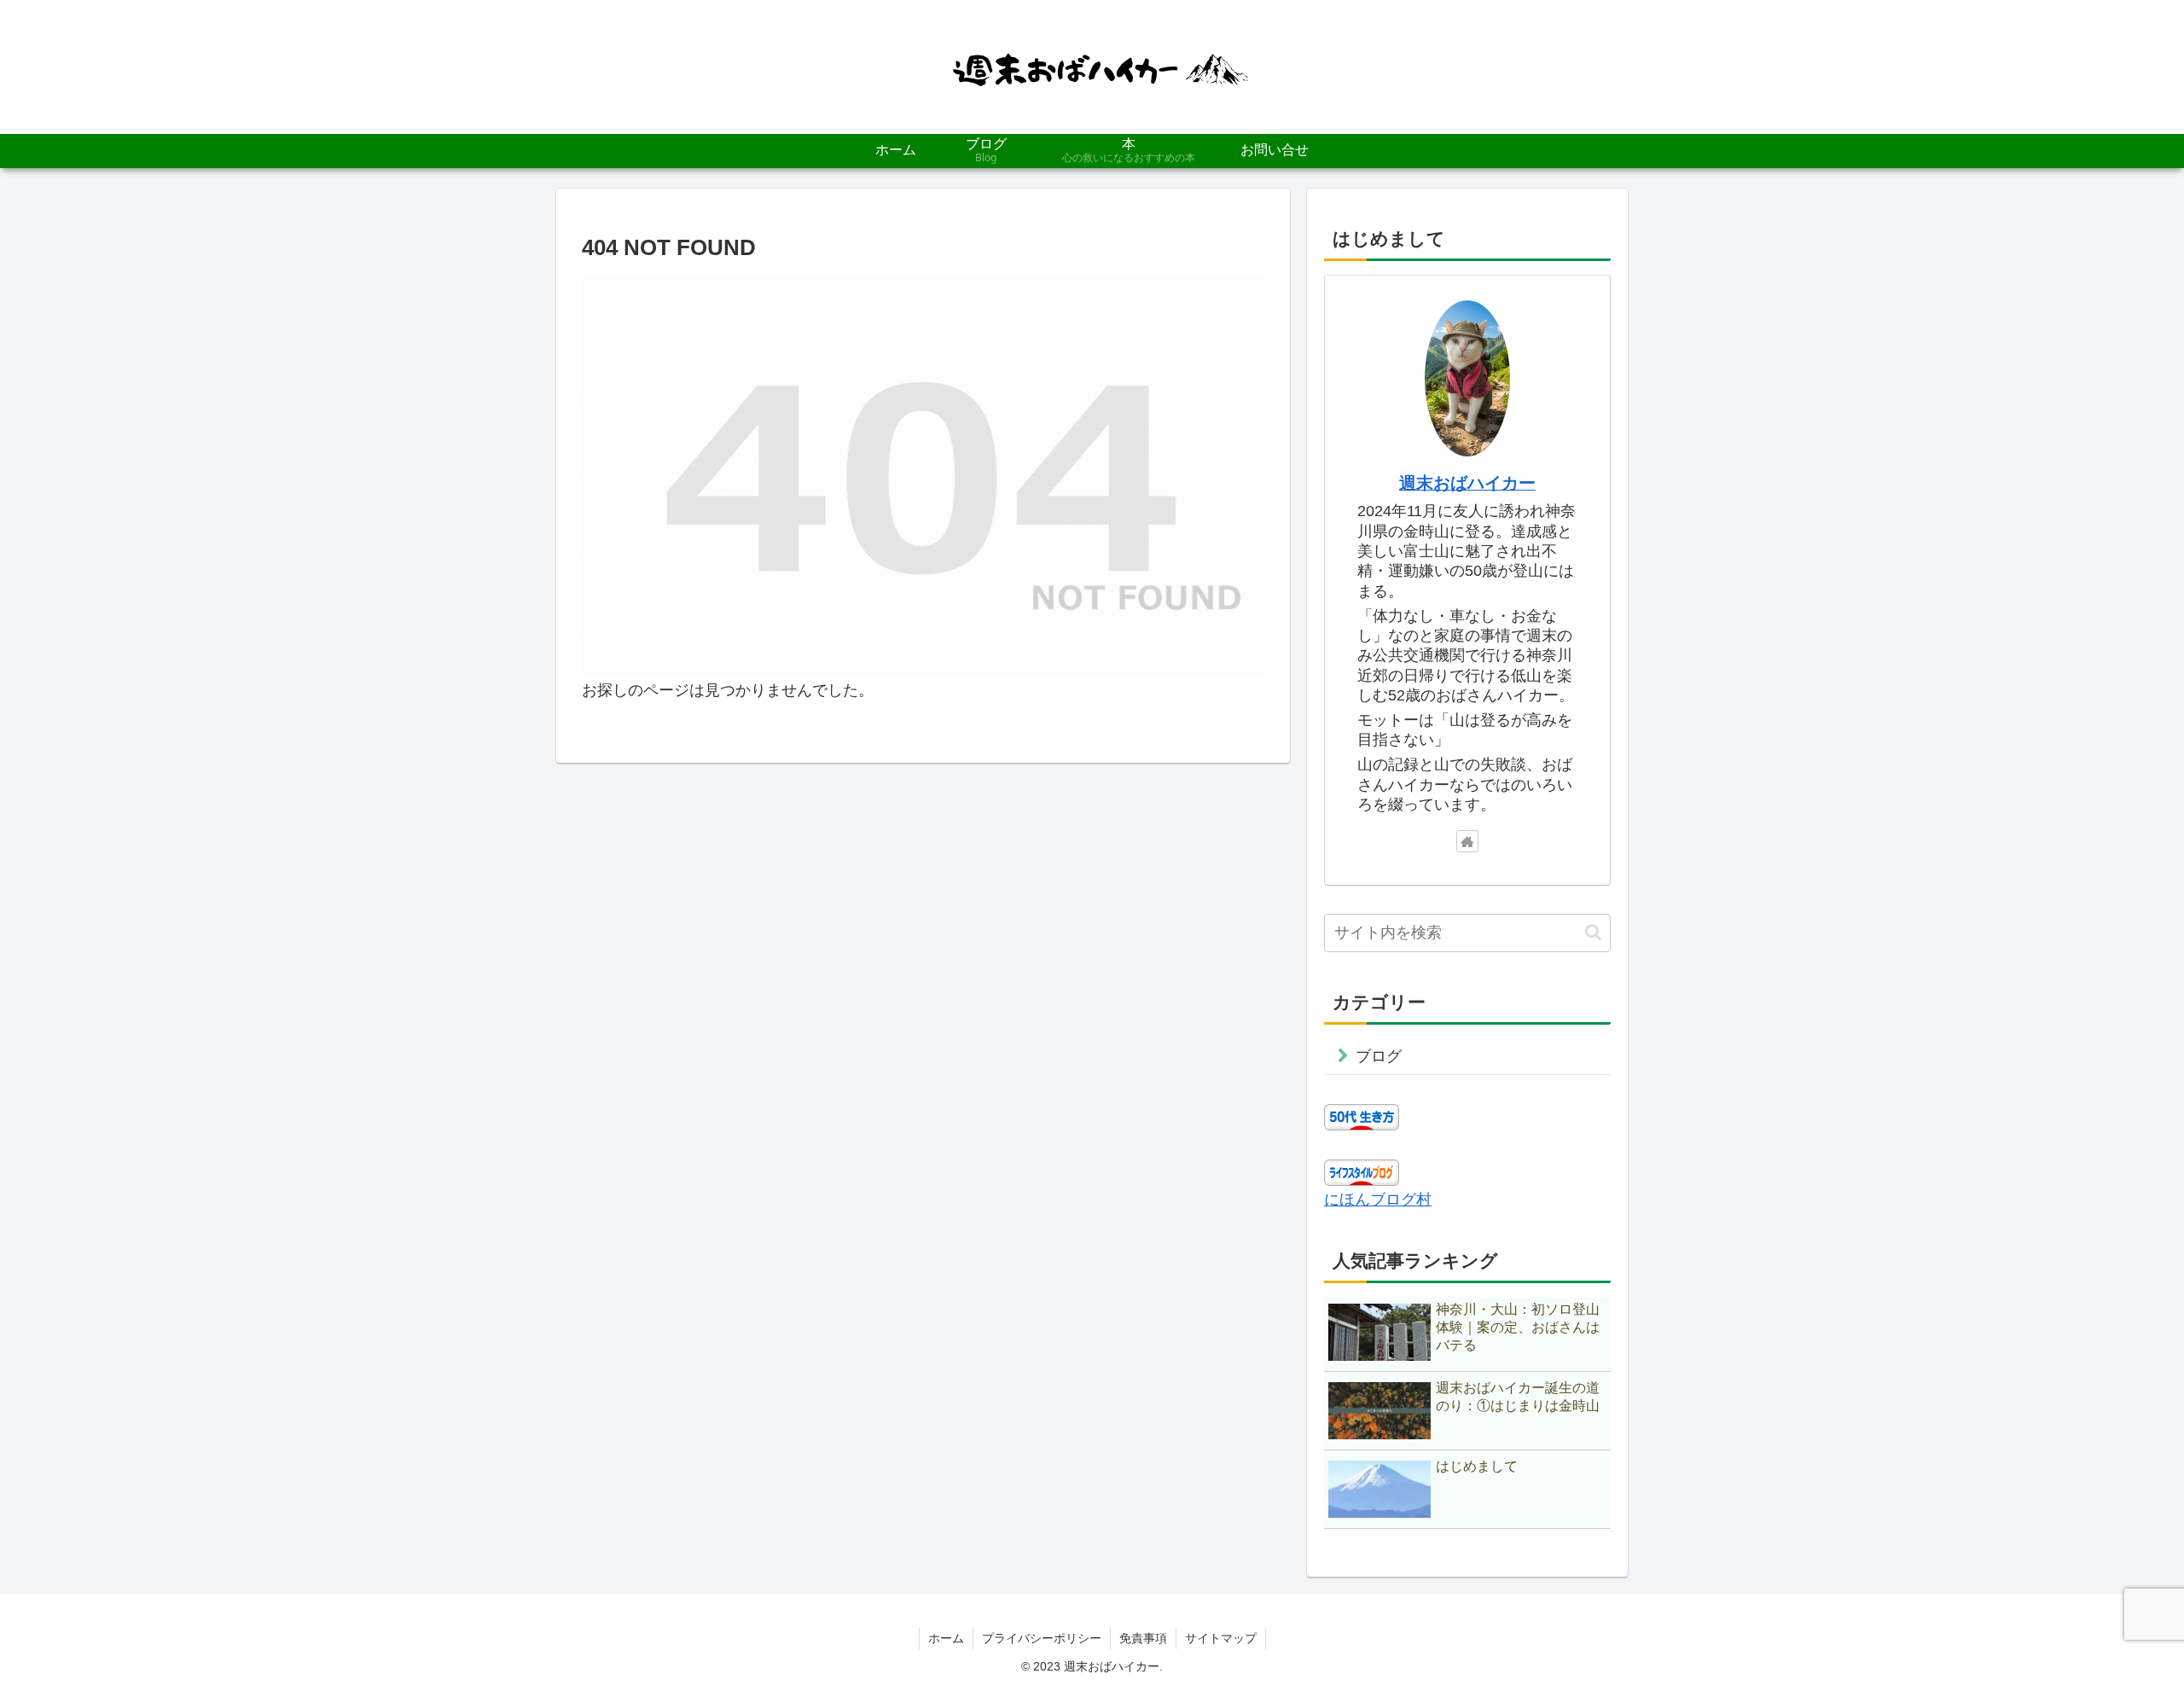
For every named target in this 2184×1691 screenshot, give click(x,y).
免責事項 (1143, 1638)
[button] (1593, 932)
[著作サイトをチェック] (1467, 841)
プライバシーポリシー (1042, 1638)
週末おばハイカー (1467, 483)
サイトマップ (1221, 1638)
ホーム (946, 1638)
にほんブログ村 (1378, 1200)
